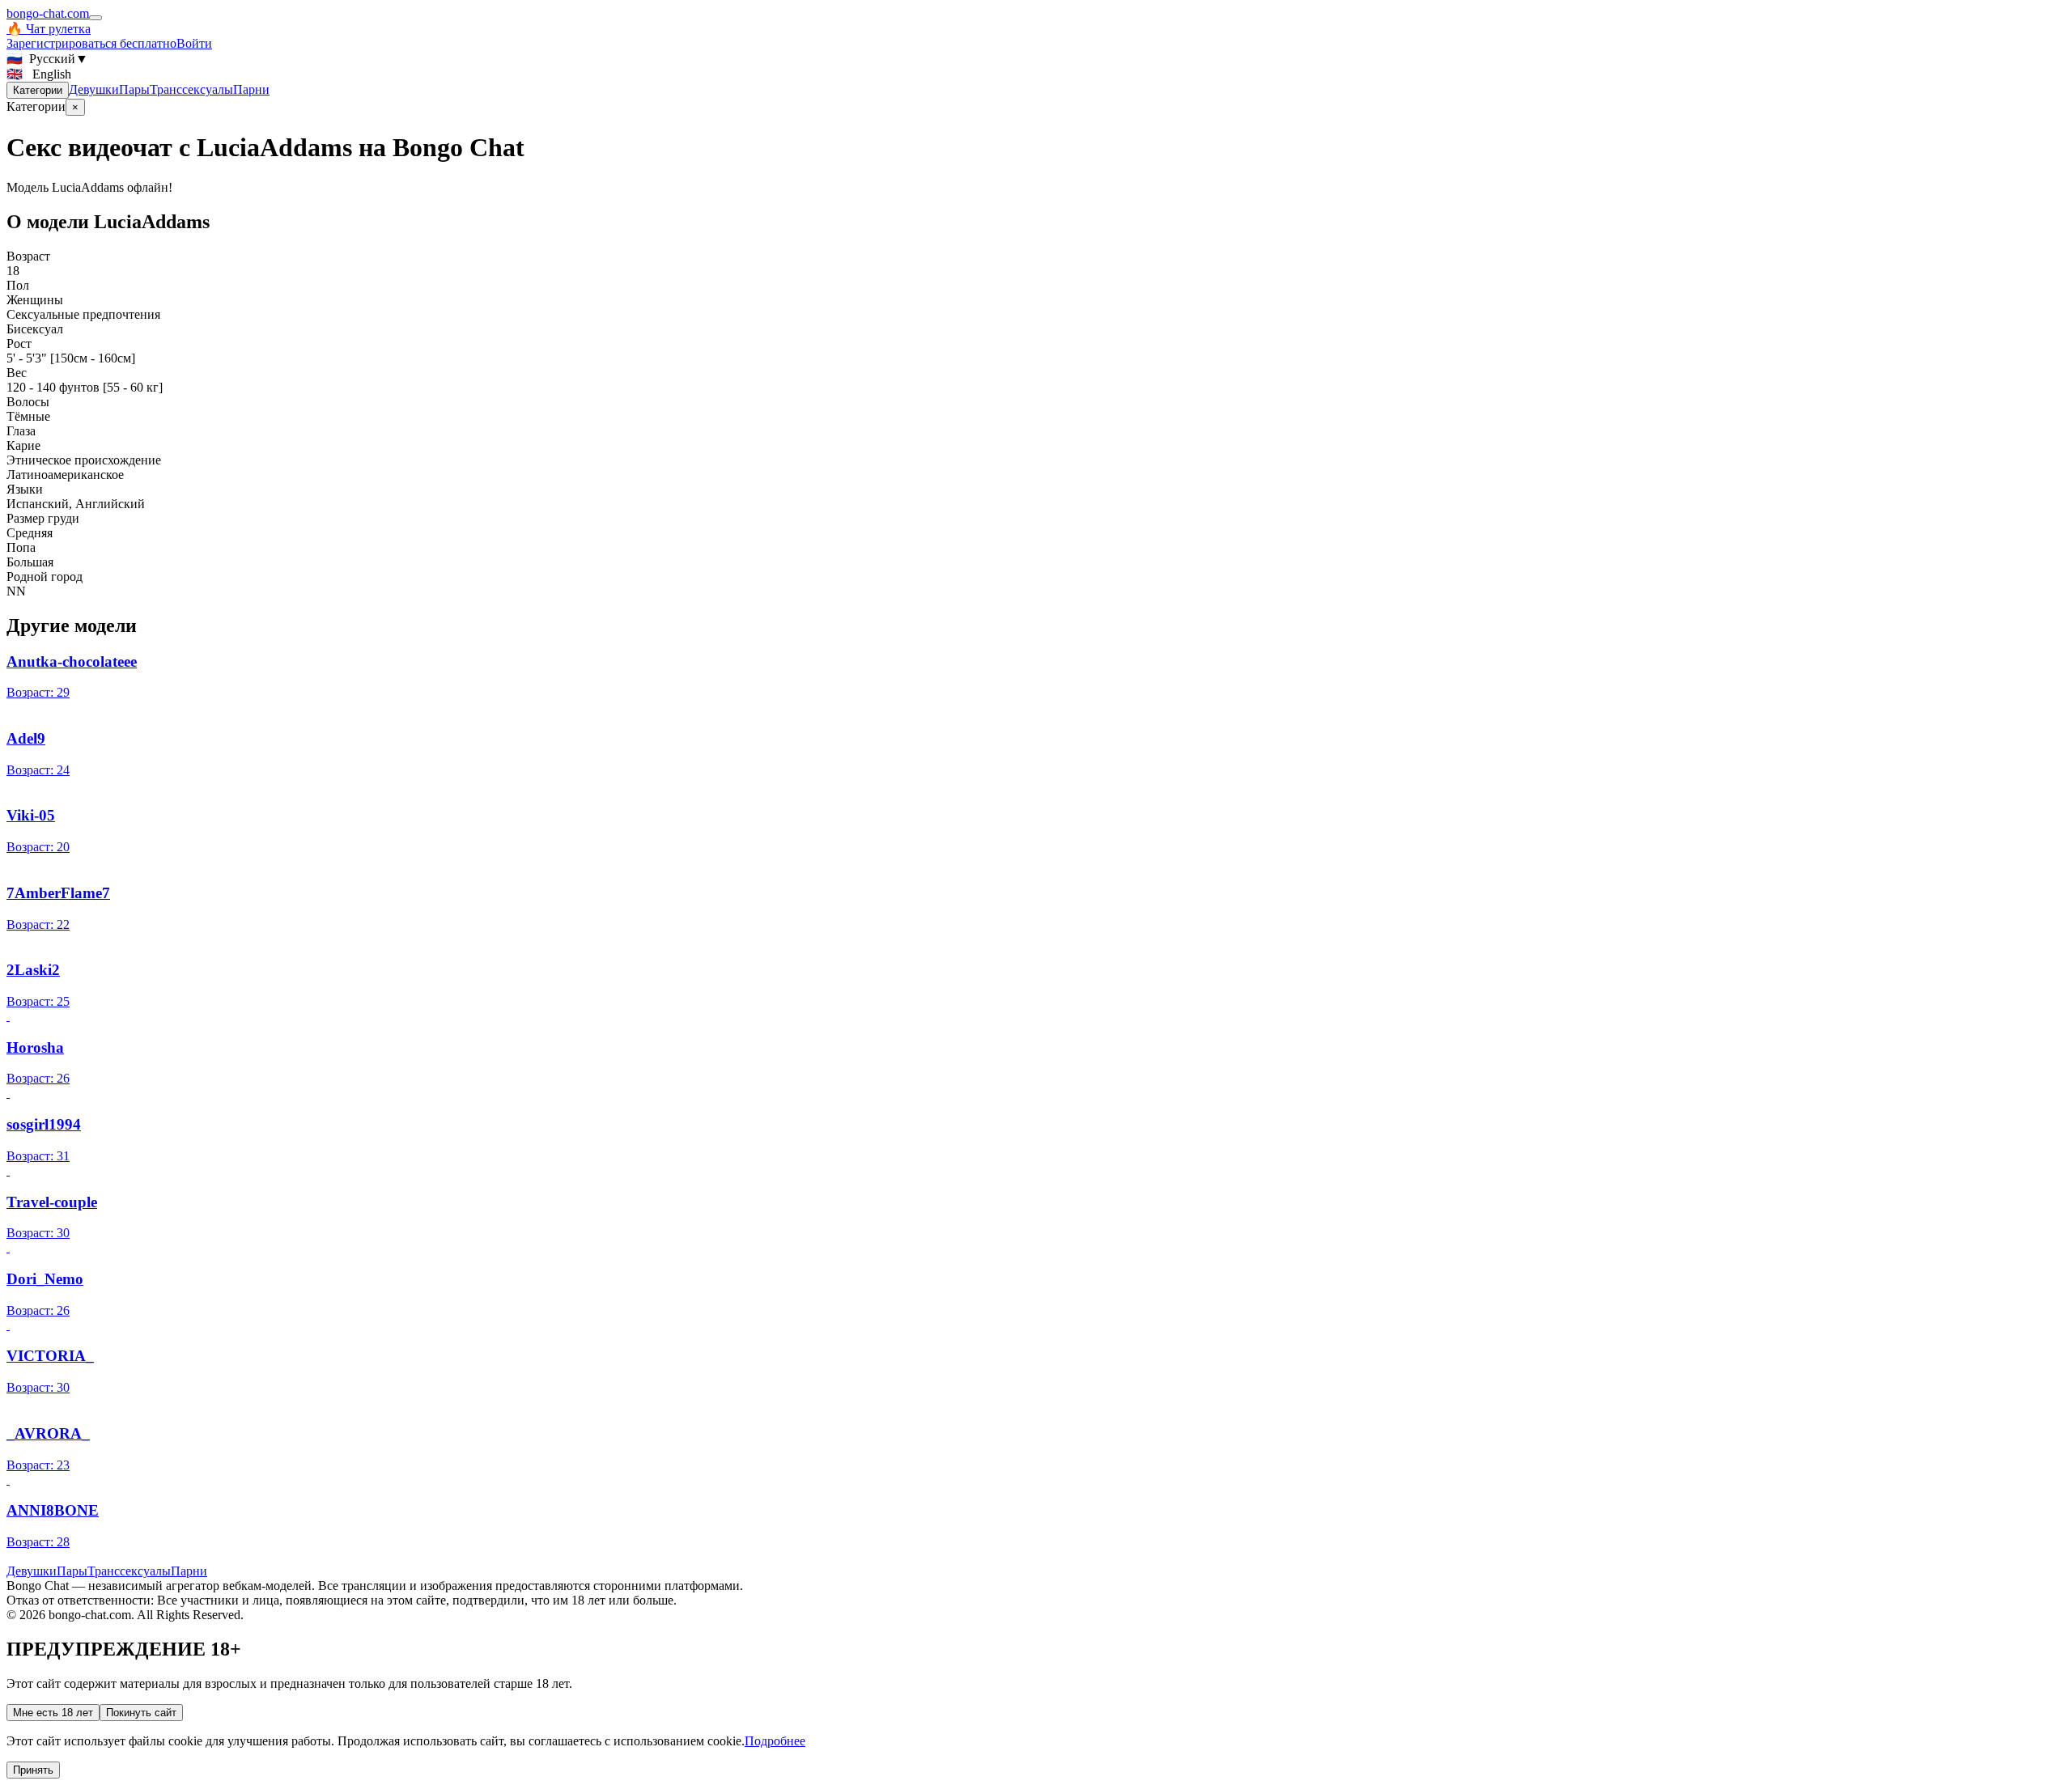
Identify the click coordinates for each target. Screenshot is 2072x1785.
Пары (134, 89)
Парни (251, 89)
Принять (33, 1770)
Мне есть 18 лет (53, 1713)
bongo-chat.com (48, 13)
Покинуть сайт (141, 1713)
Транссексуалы (191, 89)
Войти (194, 43)
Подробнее (775, 1741)
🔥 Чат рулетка (49, 29)
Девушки (94, 89)
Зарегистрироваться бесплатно (91, 43)
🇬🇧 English (39, 74)
